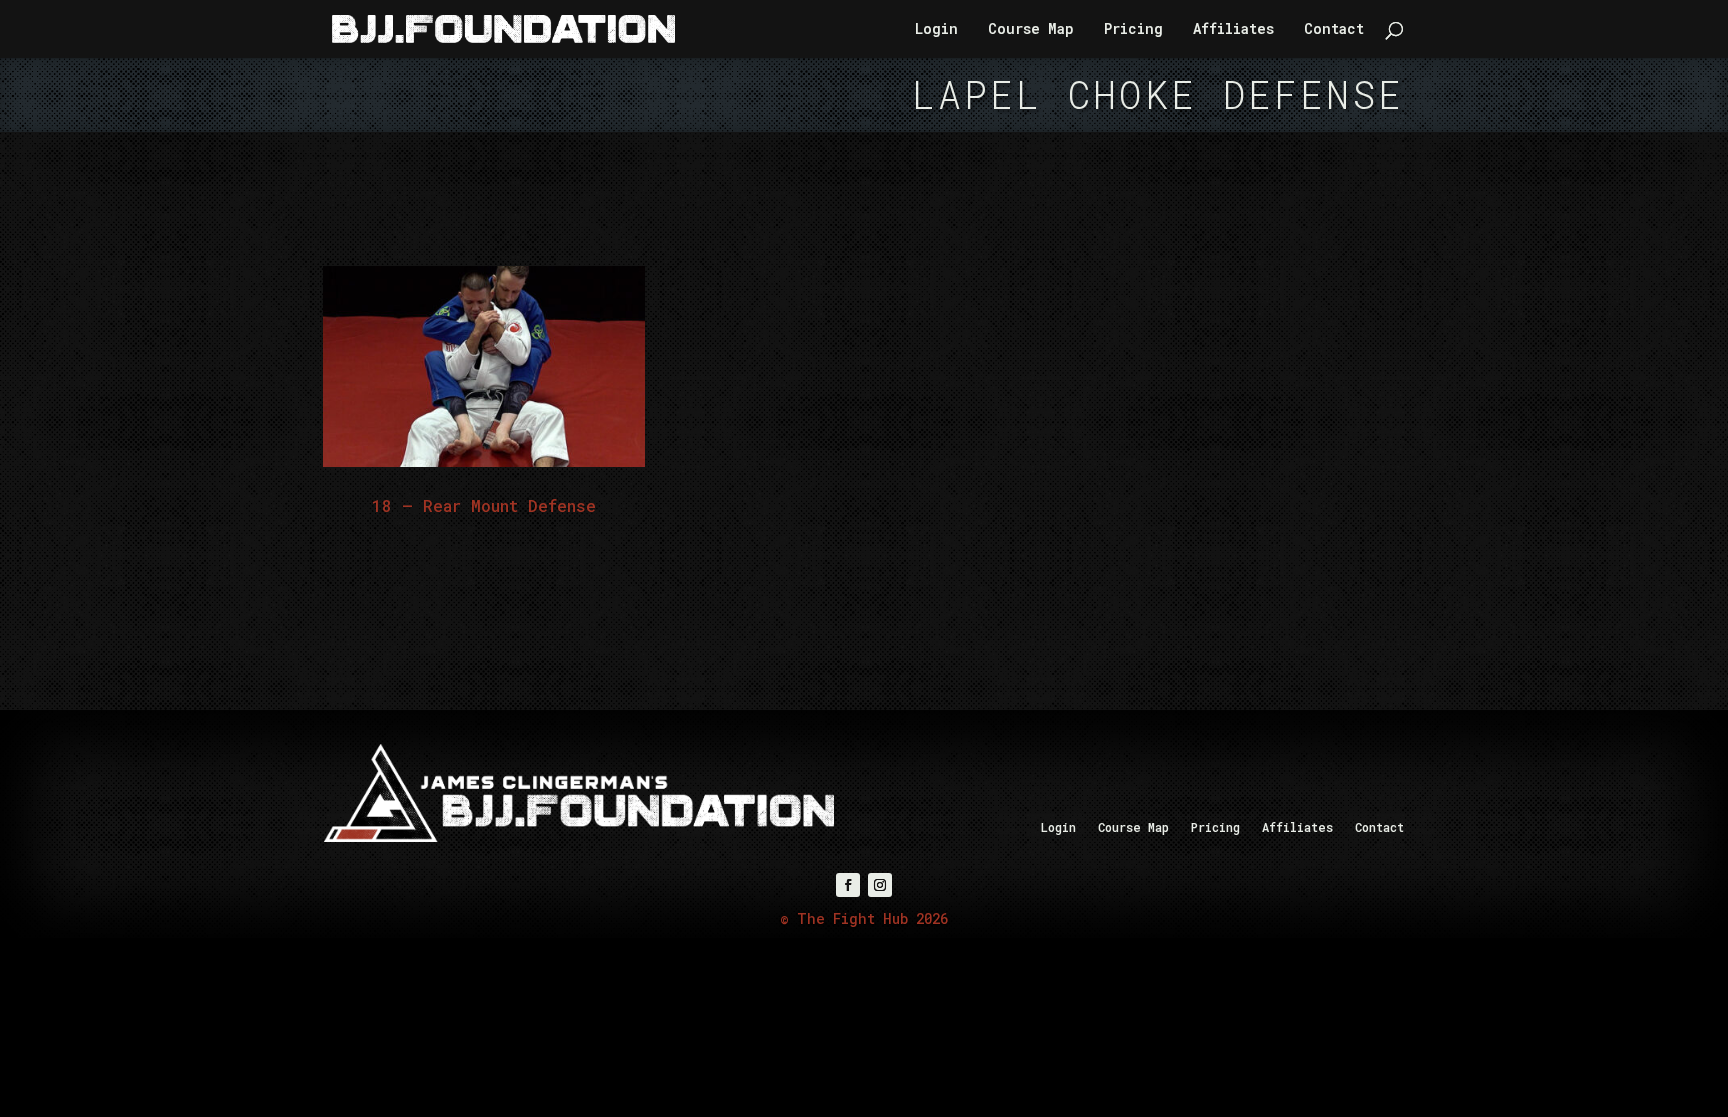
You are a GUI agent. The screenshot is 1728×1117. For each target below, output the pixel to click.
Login (936, 30)
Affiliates (1233, 30)
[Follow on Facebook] (848, 885)
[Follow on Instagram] (880, 885)
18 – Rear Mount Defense (484, 505)
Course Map (1031, 30)
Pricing (1133, 30)
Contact (1334, 30)
